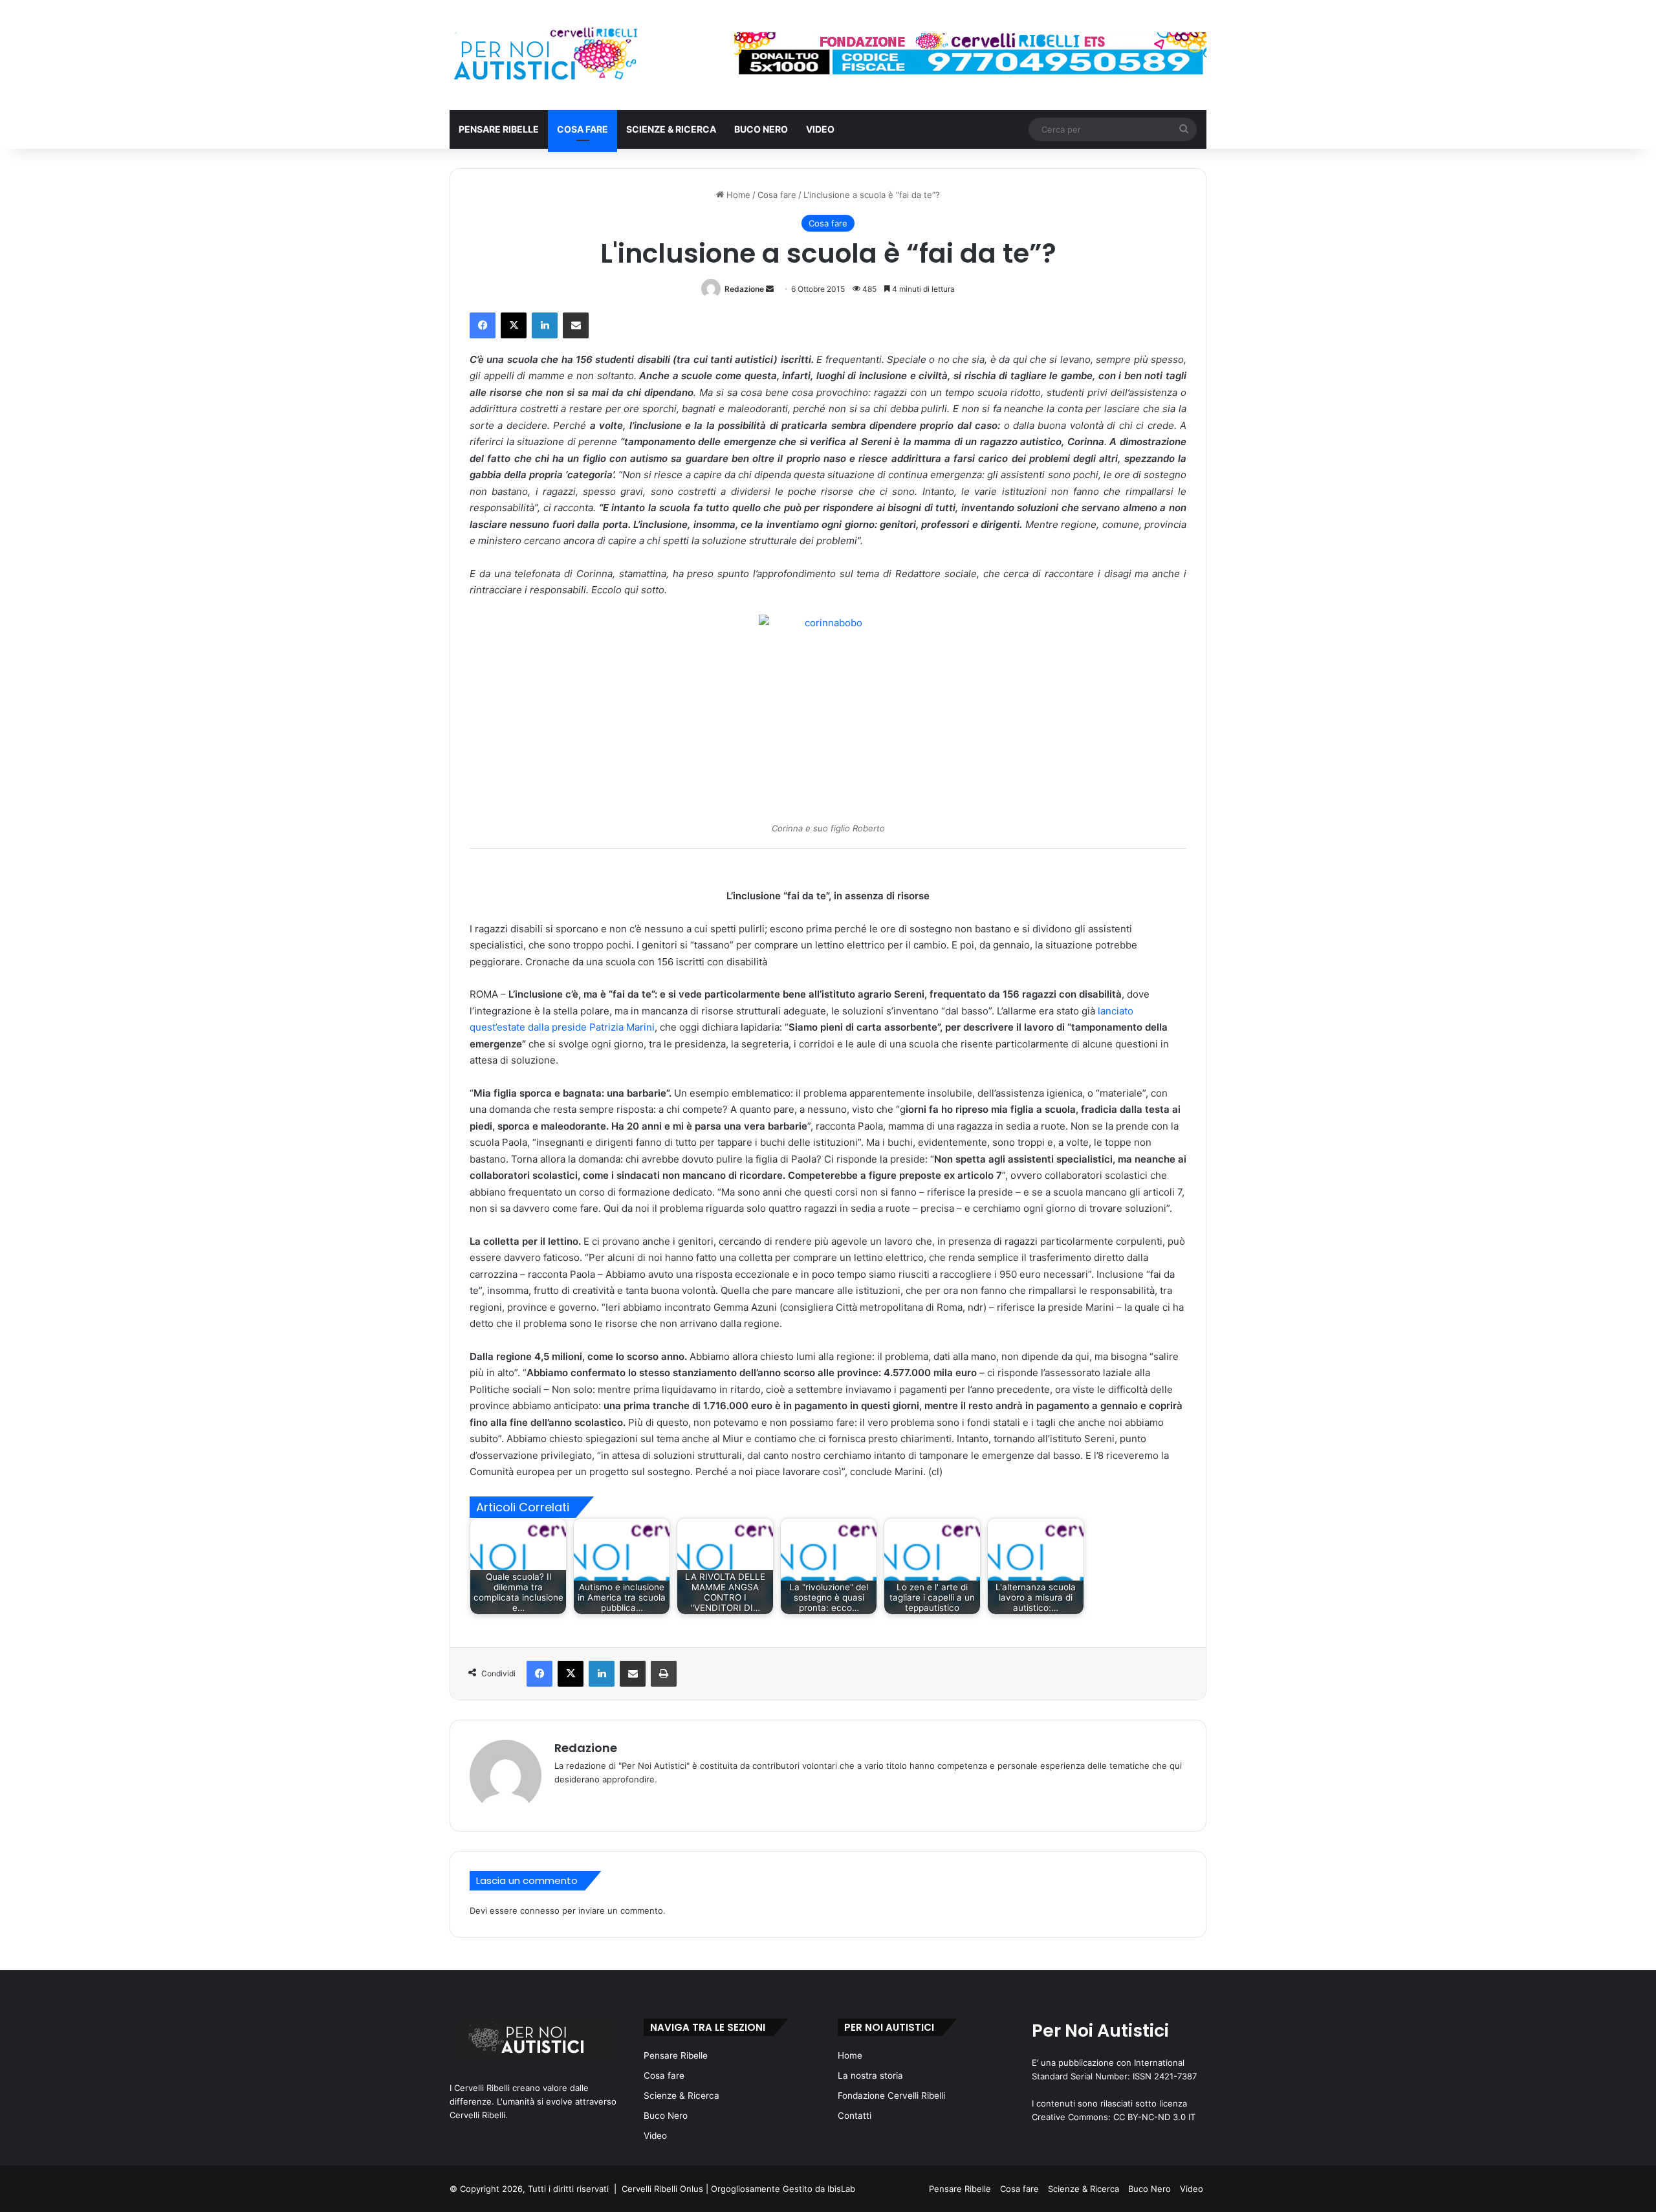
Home (737, 195)
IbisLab (841, 2189)
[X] (514, 325)
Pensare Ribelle (499, 129)
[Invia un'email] (770, 289)
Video (820, 129)
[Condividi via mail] (576, 325)
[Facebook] (483, 325)
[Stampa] (664, 1674)
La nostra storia (870, 2075)
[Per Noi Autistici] (544, 55)
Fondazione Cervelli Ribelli (891, 2096)
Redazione (744, 289)
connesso (540, 1911)
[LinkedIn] (545, 325)
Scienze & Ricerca (671, 129)
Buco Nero (761, 129)
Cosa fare (583, 129)
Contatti (855, 2116)
